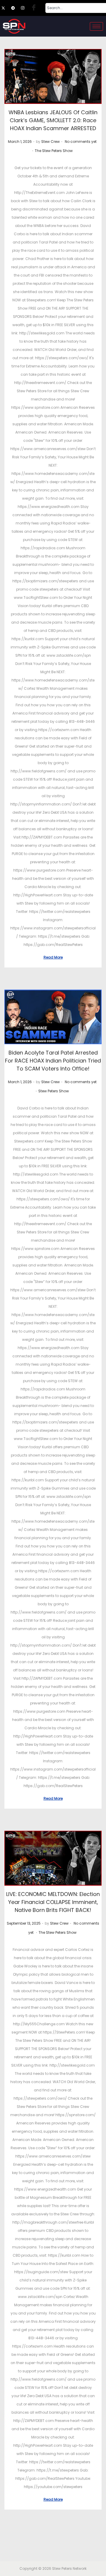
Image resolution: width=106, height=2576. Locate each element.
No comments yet (81, 142)
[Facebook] (35, 8)
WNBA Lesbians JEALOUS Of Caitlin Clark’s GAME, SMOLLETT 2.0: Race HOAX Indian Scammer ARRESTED (53, 120)
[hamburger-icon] (96, 26)
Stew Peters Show (54, 1091)
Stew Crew (50, 142)
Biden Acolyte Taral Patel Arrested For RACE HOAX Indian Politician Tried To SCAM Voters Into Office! (53, 1061)
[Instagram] (25, 8)
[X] (6, 8)
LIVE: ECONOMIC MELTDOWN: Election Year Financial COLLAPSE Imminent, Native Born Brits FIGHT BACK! (53, 1902)
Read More (53, 957)
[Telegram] (16, 8)
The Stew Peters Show (54, 151)
